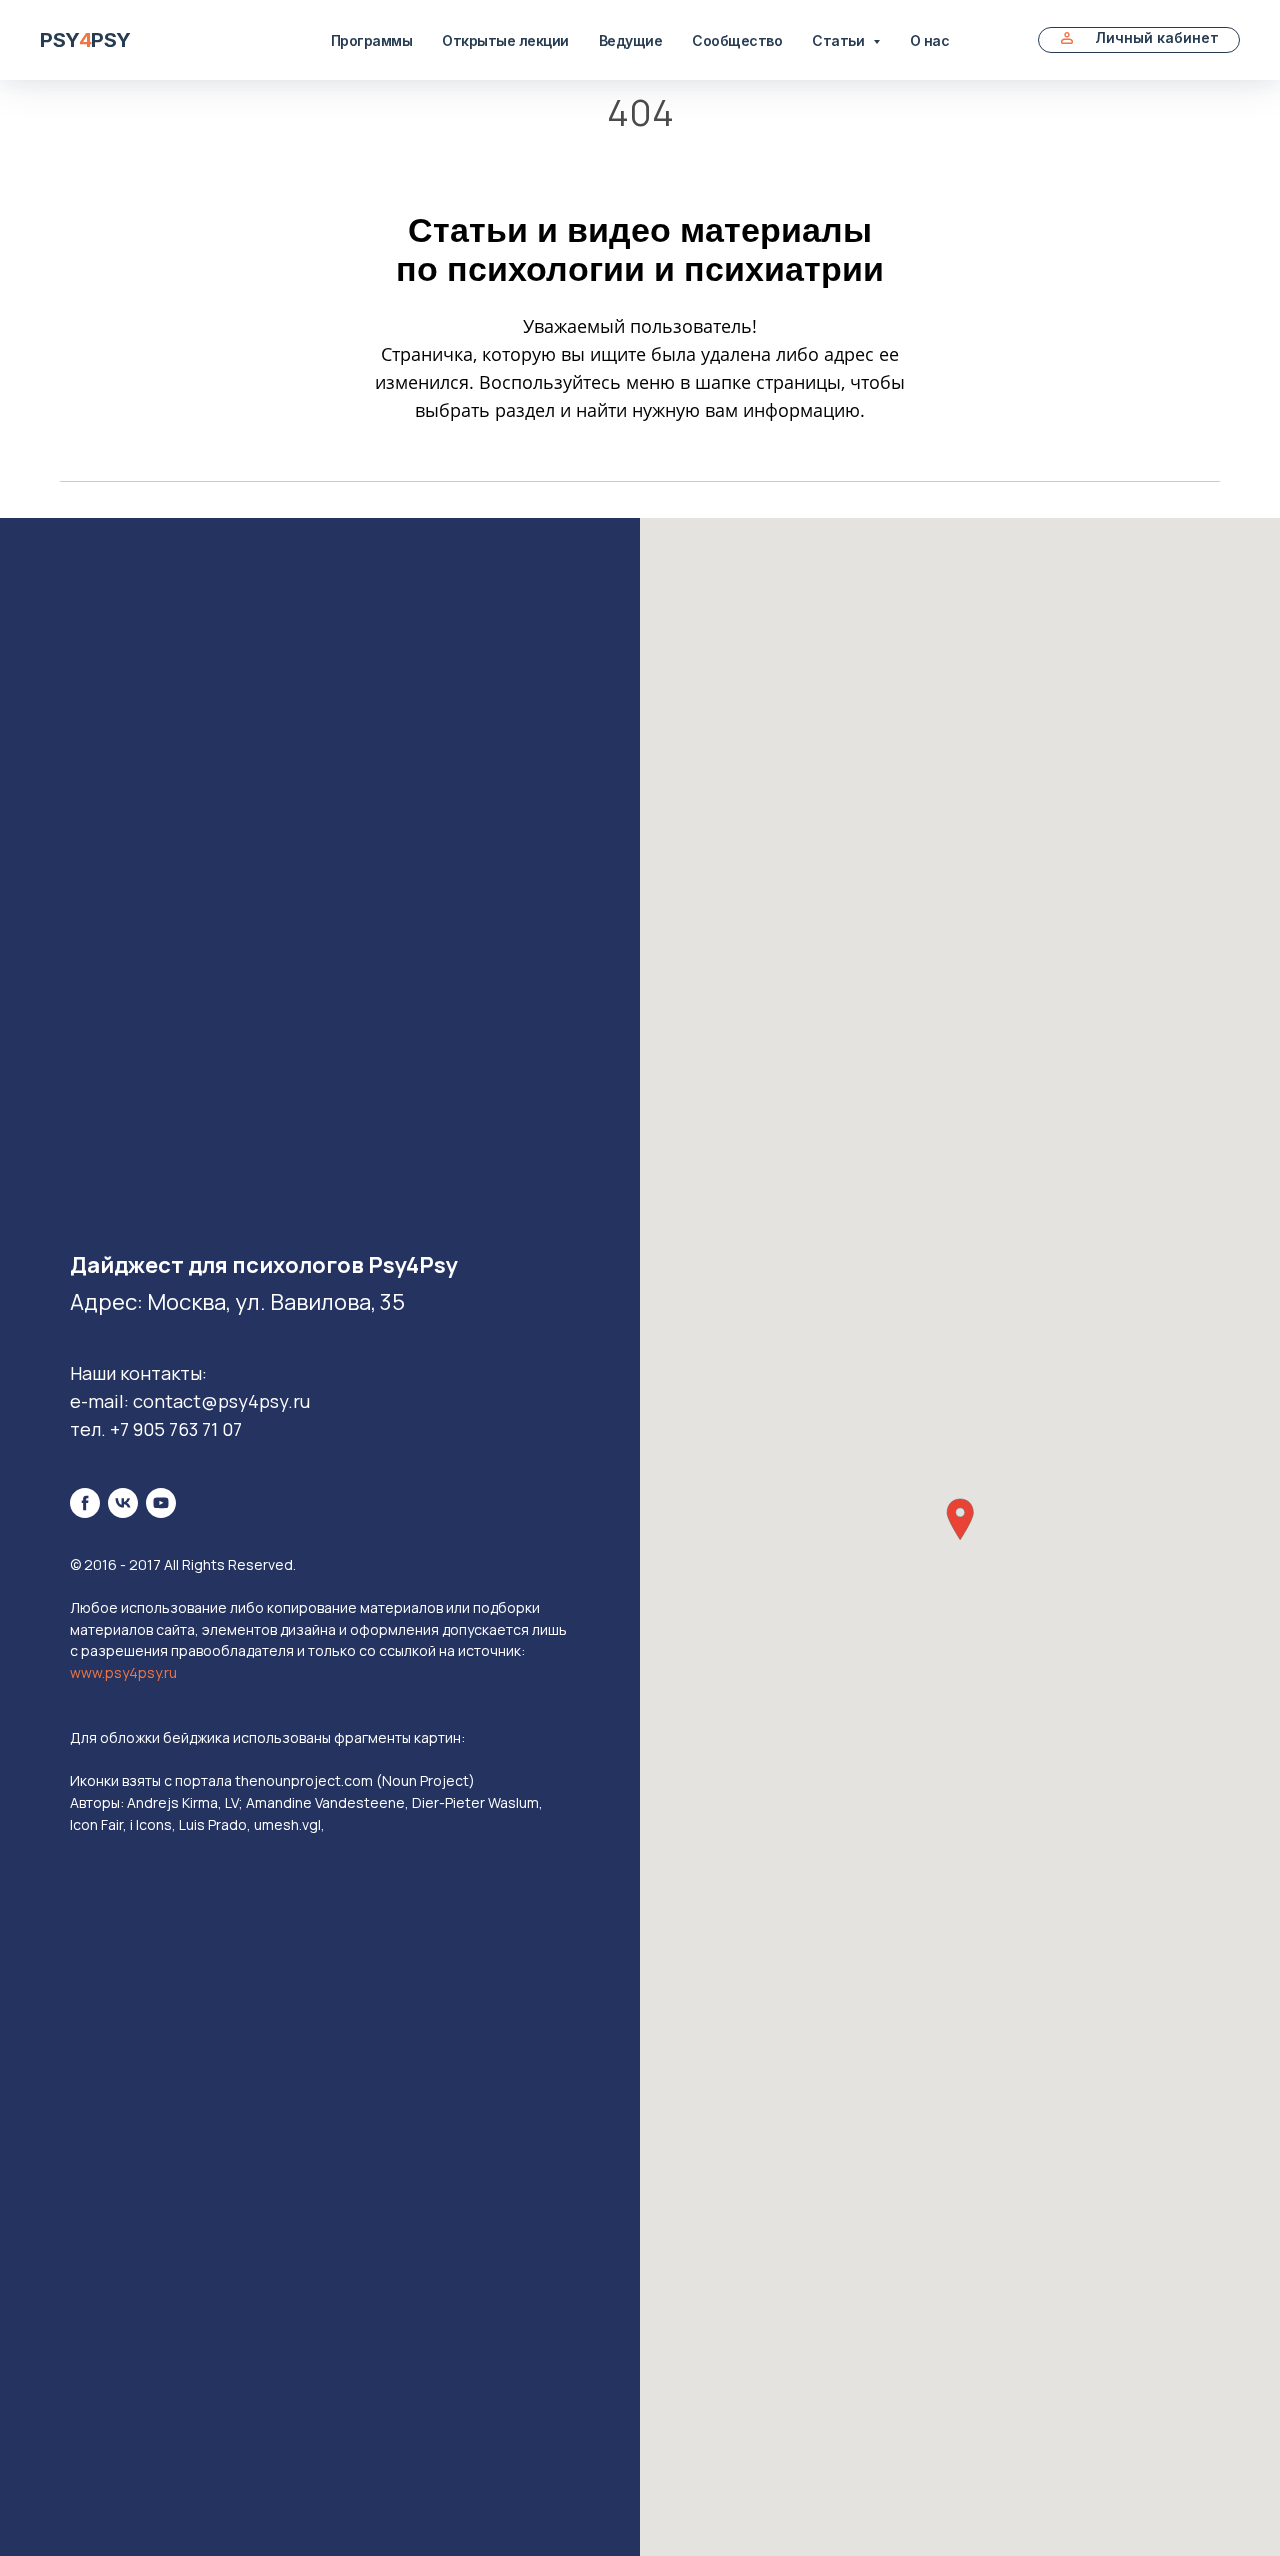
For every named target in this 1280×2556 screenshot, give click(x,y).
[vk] (123, 1503)
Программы (372, 40)
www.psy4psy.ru (123, 1672)
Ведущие (631, 40)
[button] (960, 1519)
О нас (930, 40)
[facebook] (85, 1503)
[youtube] (161, 1503)
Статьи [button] (840, 40)
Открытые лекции (505, 40)
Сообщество (737, 40)
